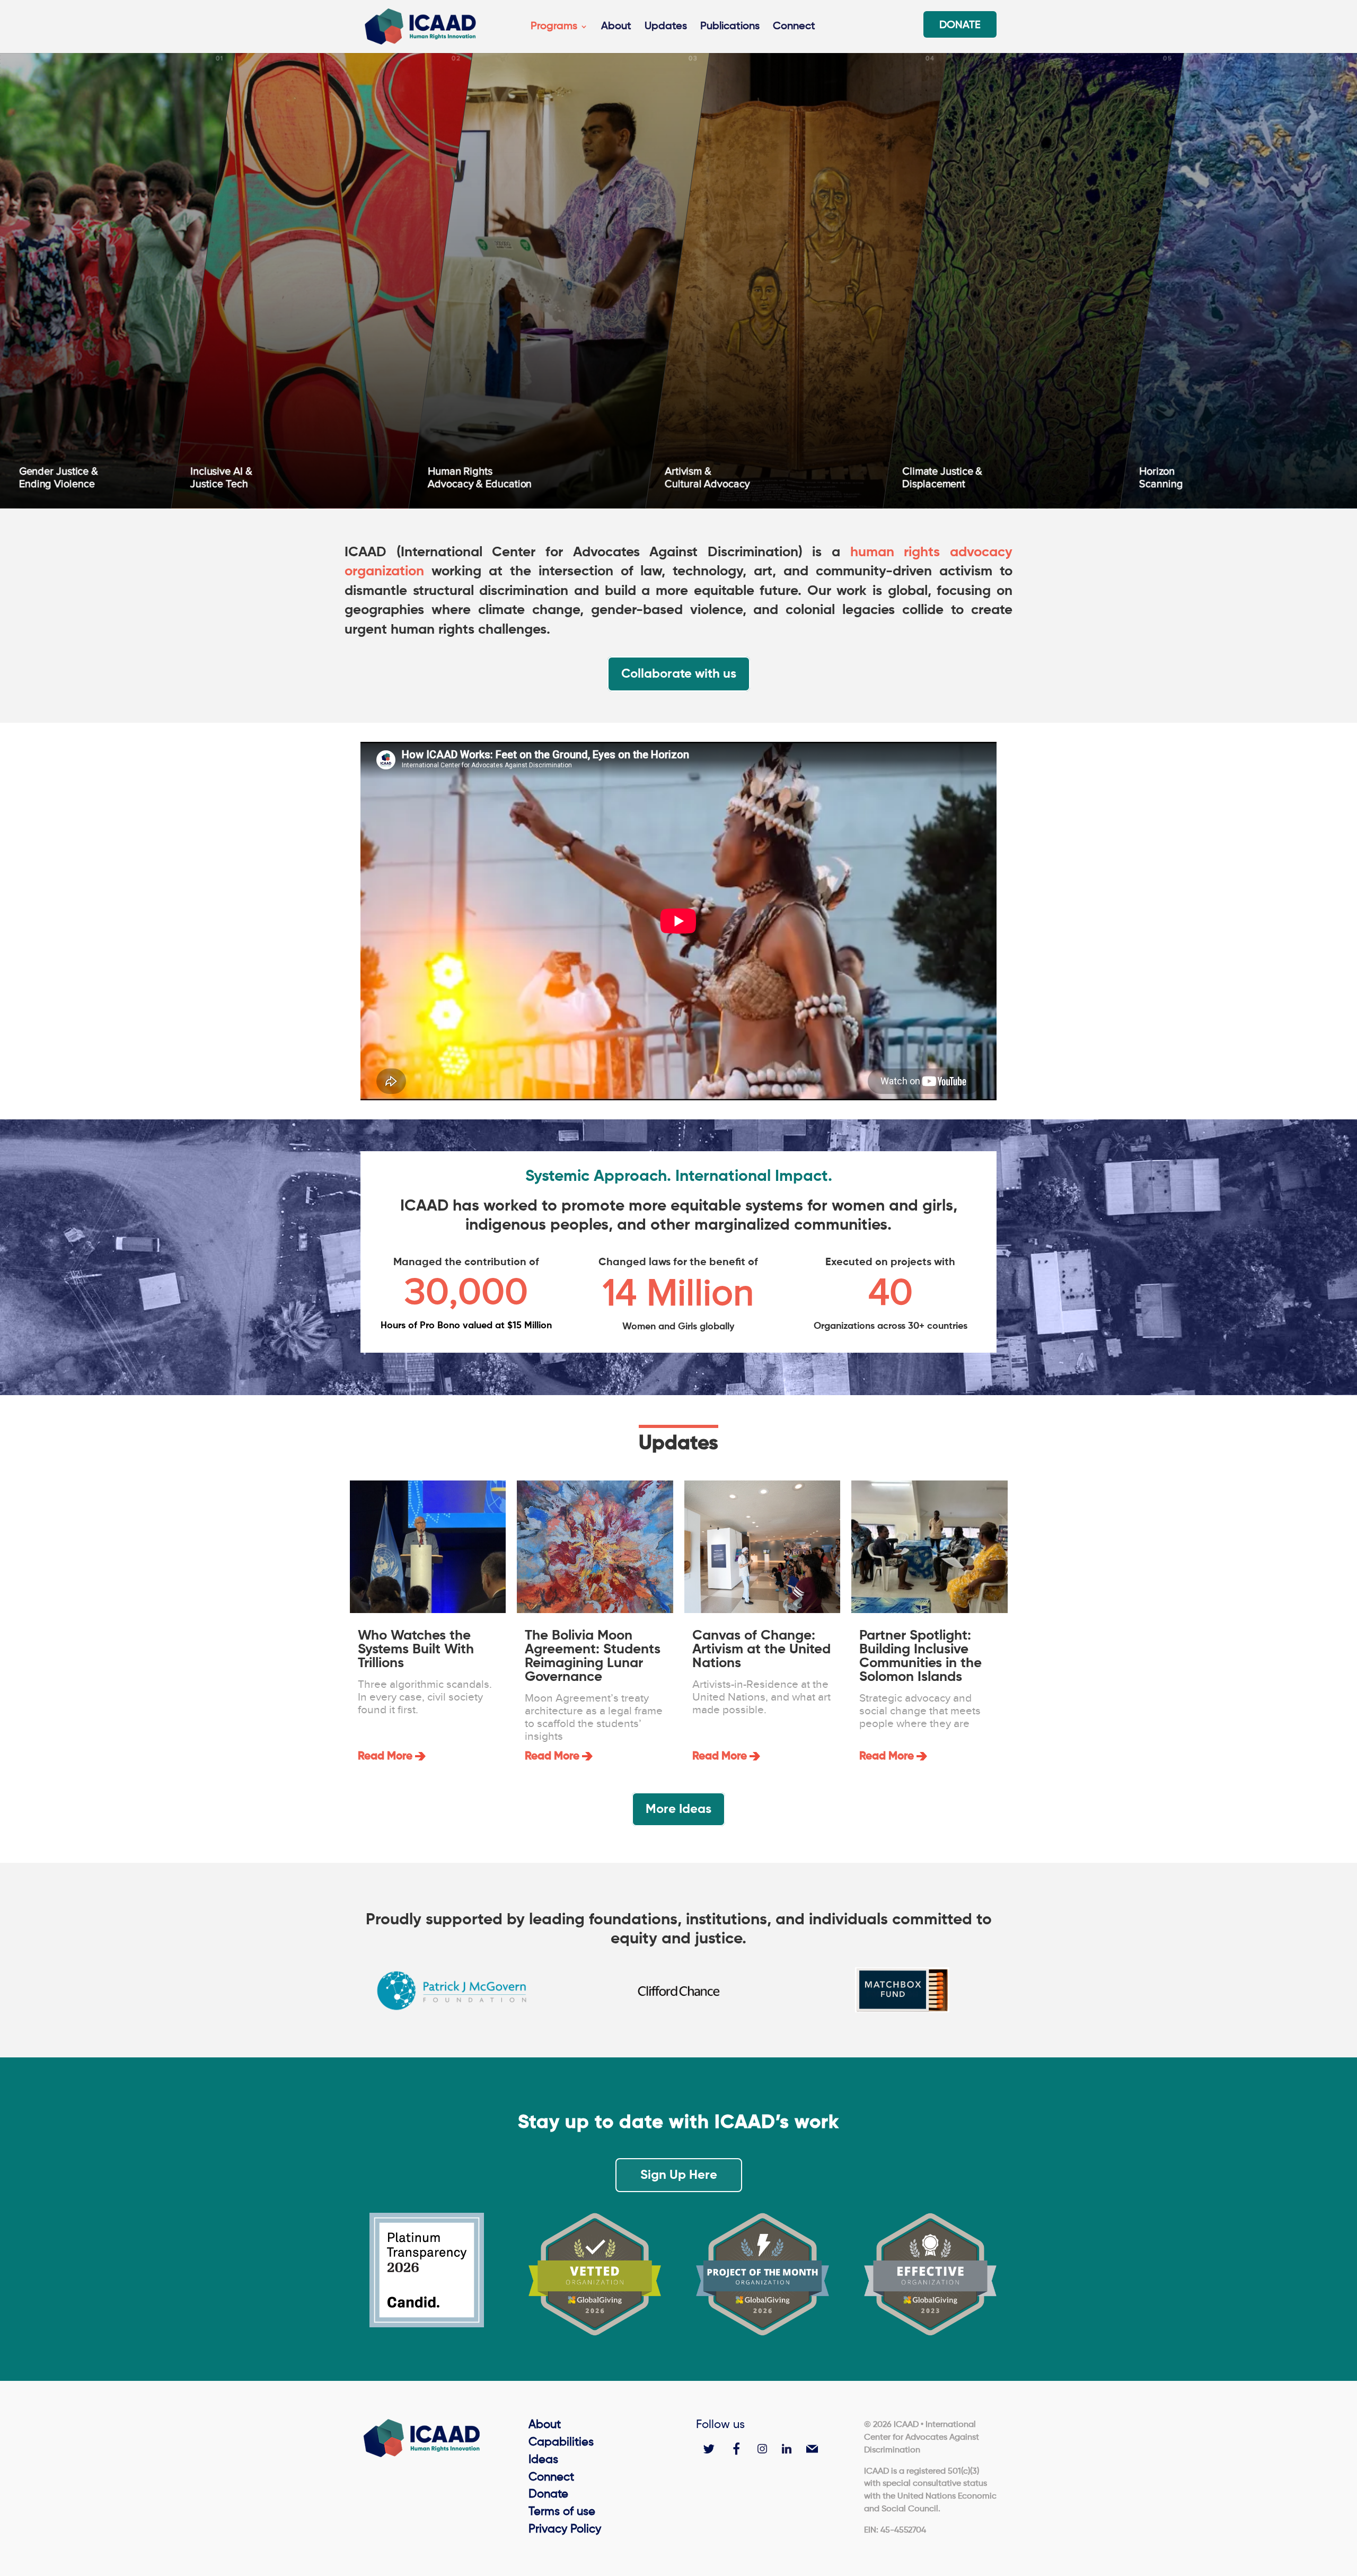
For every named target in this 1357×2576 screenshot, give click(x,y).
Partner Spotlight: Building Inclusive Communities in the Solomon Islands (920, 1657)
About (616, 27)
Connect (794, 27)
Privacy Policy (565, 2529)
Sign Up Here (679, 2175)
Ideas (543, 2460)
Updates (666, 27)
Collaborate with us (679, 674)
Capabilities (561, 2442)
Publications (730, 27)
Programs (554, 27)
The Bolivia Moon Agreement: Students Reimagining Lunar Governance (593, 1657)
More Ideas (678, 1809)
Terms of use (562, 2512)
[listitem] (323, 275)
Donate (960, 26)
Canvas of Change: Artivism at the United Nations (761, 1650)
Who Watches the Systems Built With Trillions (416, 1650)
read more (385, 1756)
